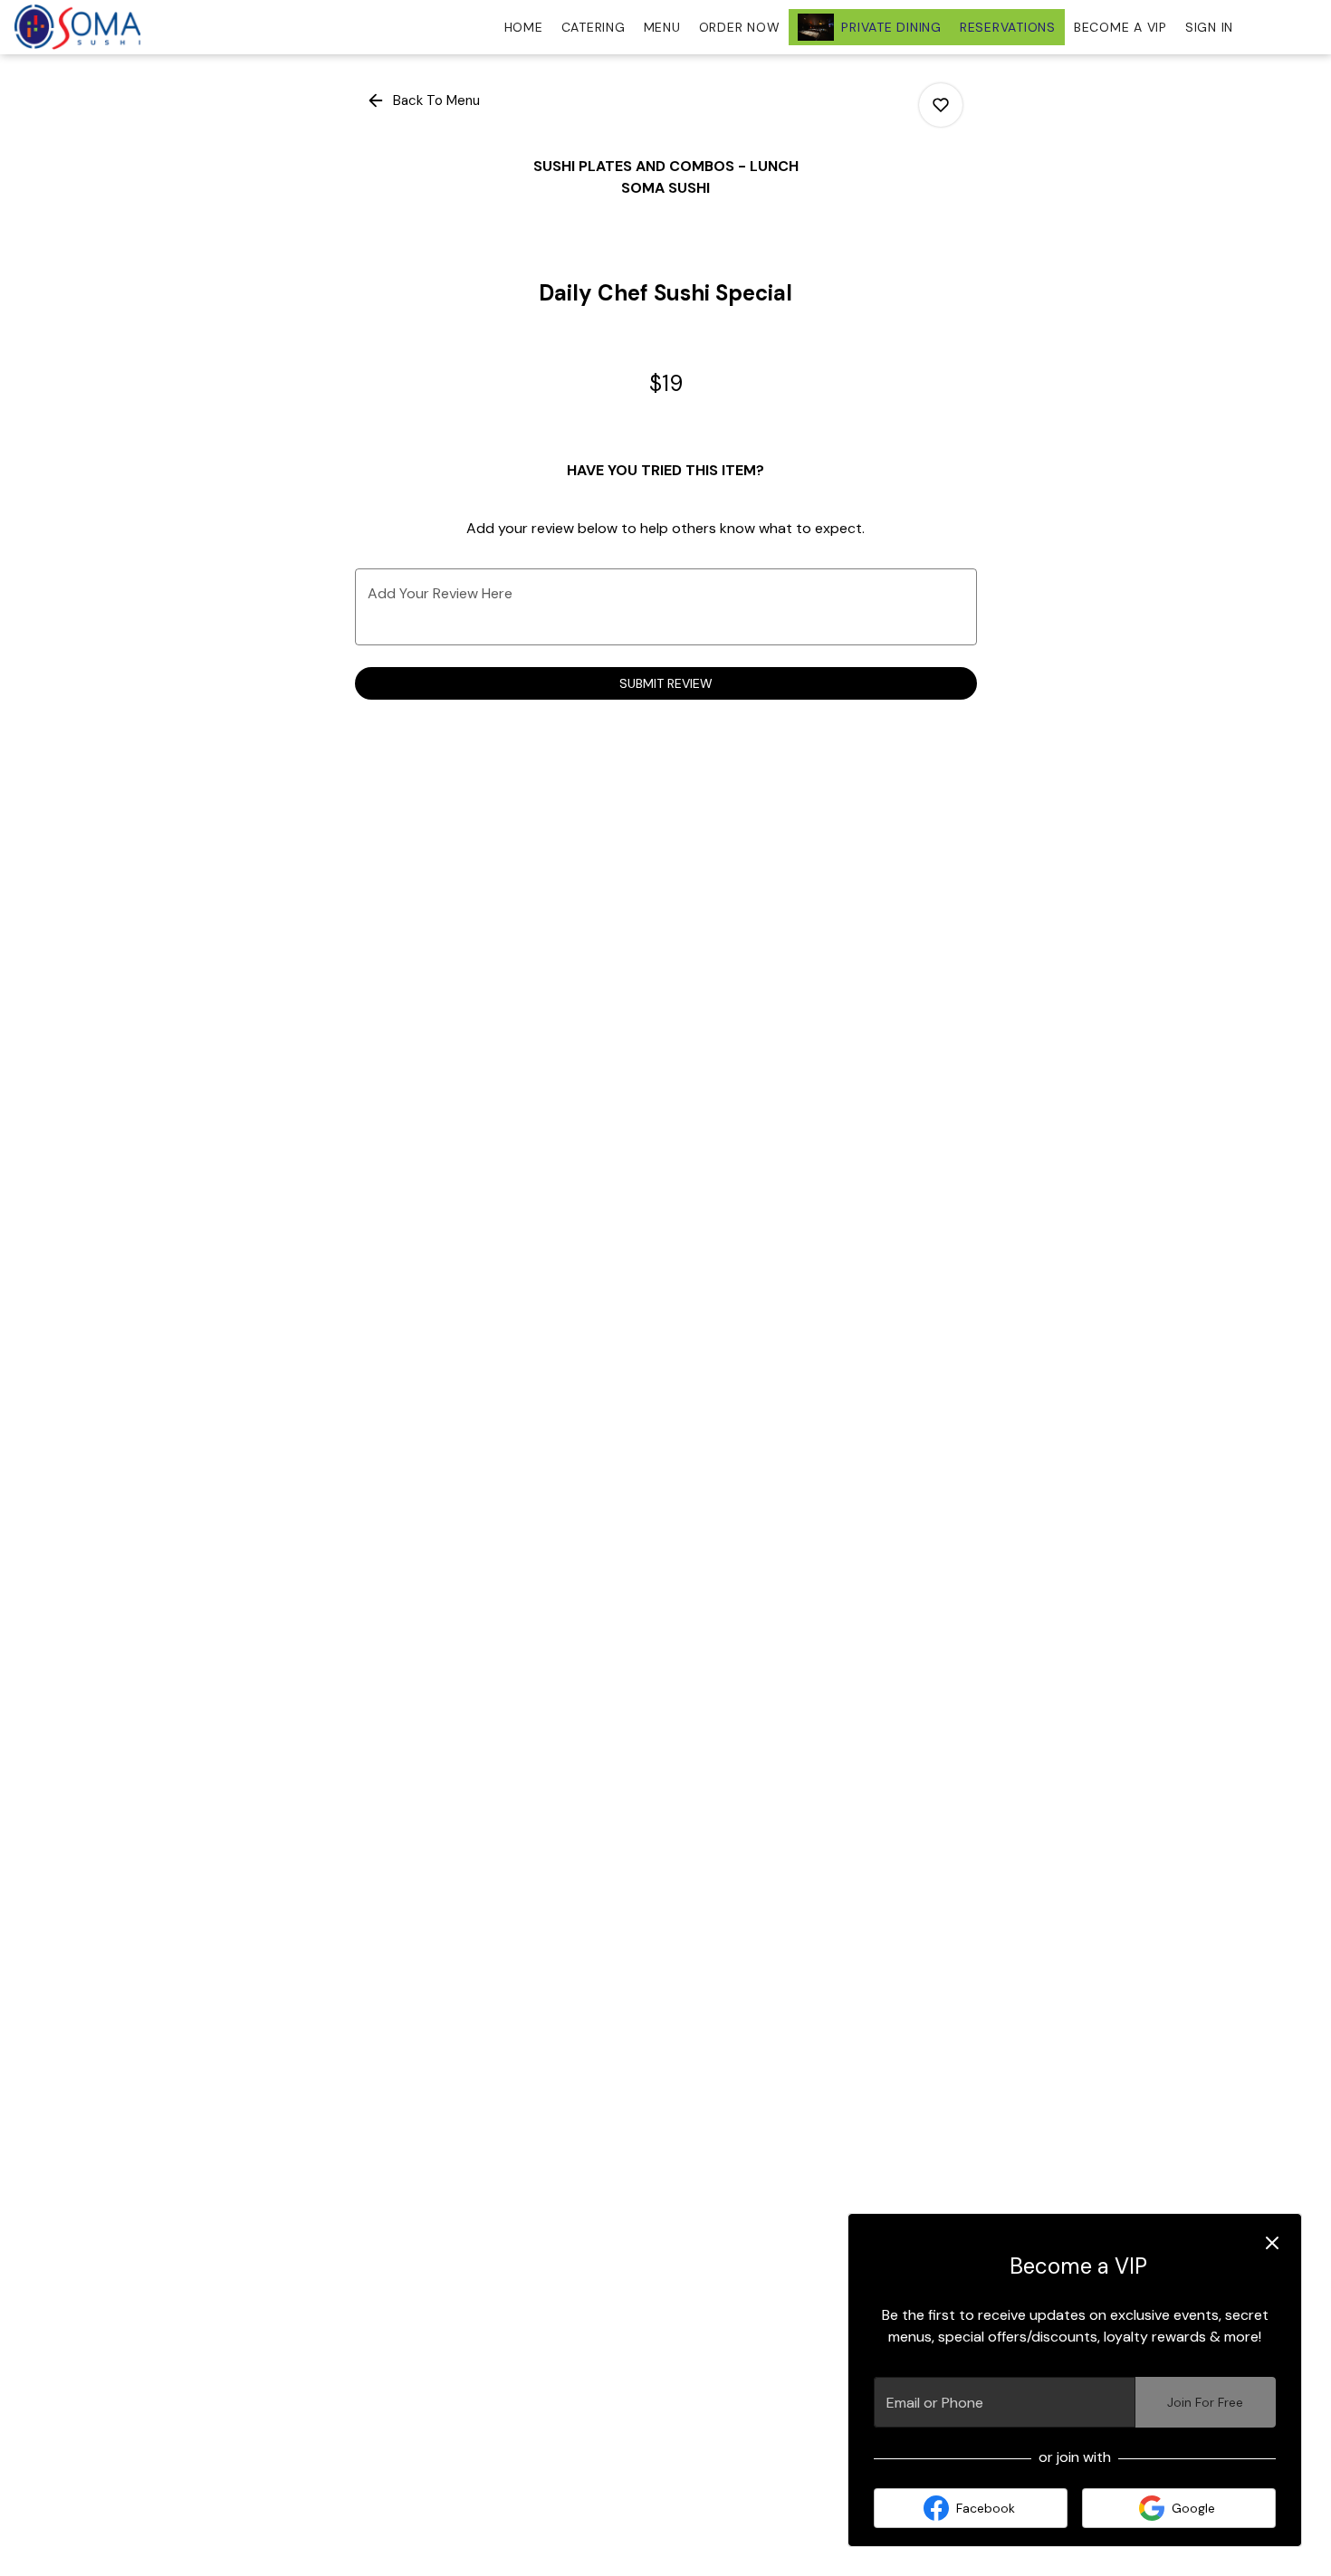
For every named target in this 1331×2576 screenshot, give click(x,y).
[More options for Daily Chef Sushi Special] (941, 105)
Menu (662, 27)
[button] (425, 100)
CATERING (594, 27)
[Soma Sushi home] (96, 27)
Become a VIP (1120, 27)
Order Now (740, 27)
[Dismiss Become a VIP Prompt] (1272, 2243)
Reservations (1008, 27)
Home (524, 27)
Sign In (1209, 27)
